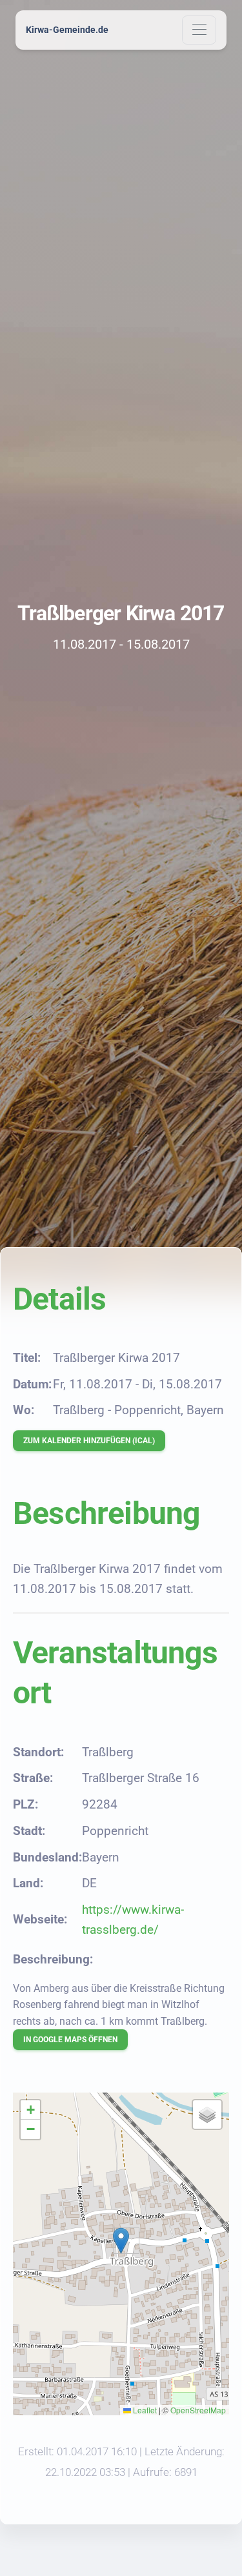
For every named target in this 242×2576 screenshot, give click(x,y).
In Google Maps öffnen (70, 2040)
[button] (121, 2241)
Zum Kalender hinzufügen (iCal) (89, 1441)
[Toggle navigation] (199, 30)
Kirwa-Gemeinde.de (67, 30)
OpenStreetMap (198, 2410)
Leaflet (144, 2410)
